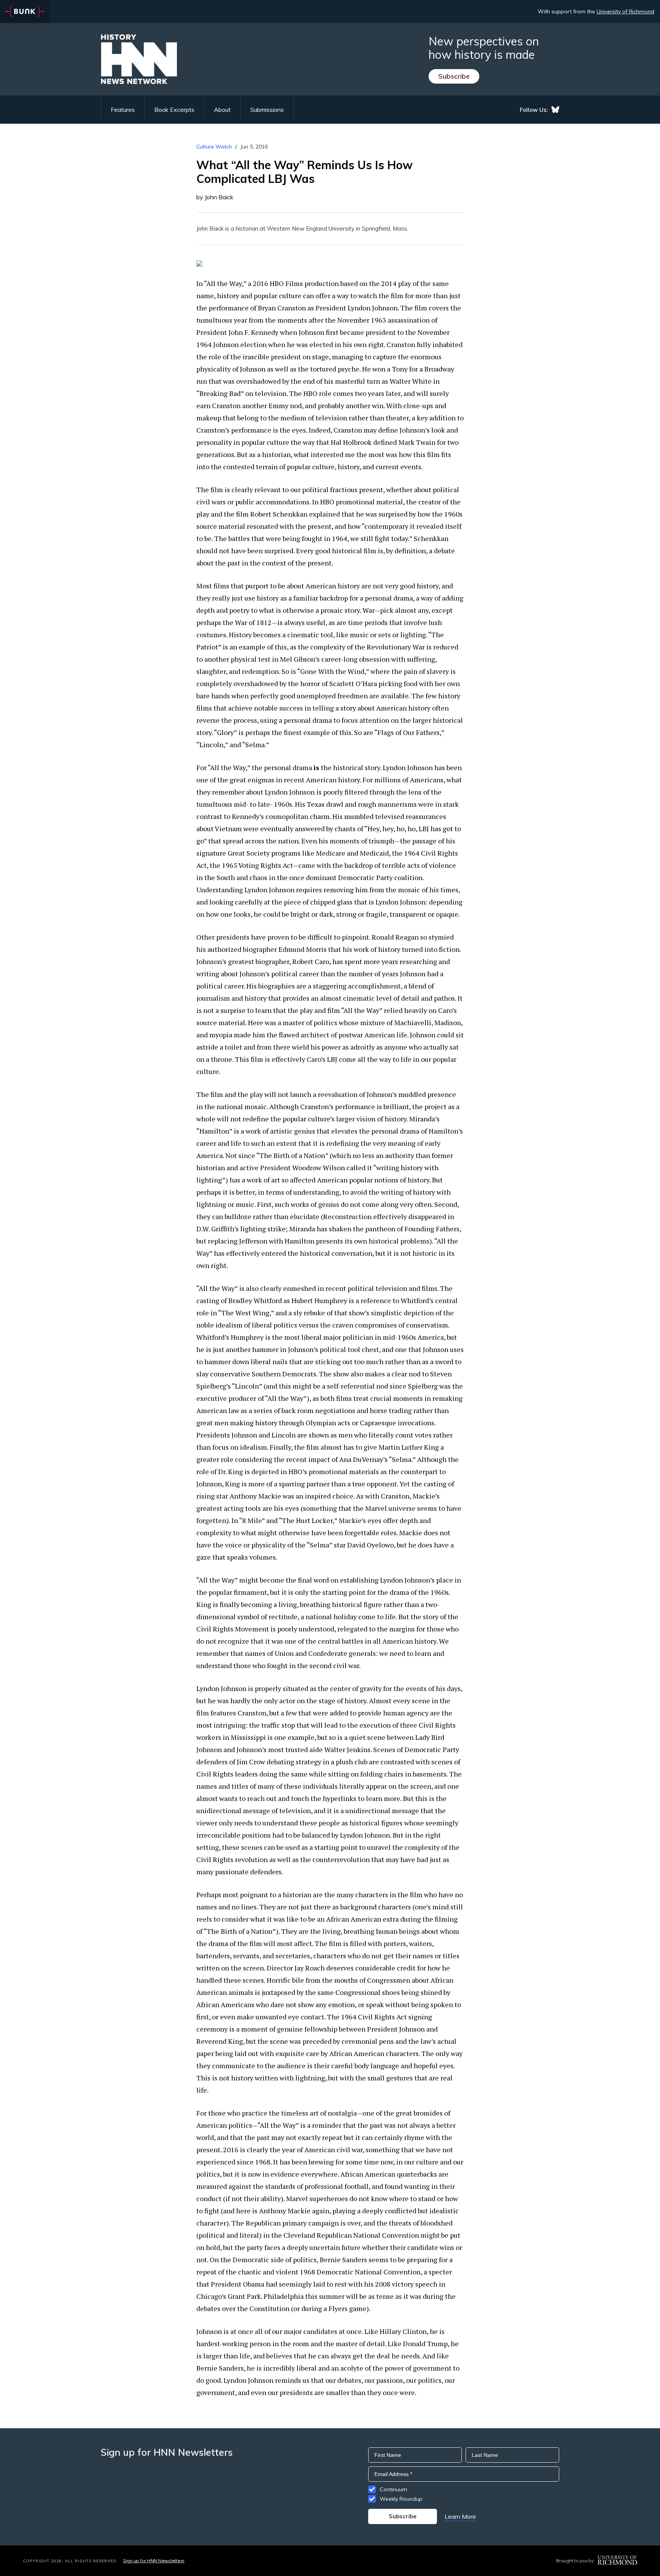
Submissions (267, 110)
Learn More (460, 2516)
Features (123, 110)
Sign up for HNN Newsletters (154, 2561)
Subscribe (454, 76)
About (222, 110)
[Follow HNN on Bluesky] (555, 110)
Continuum (393, 2489)
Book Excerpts (174, 110)
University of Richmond (625, 11)
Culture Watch (214, 147)
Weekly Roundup (401, 2499)
